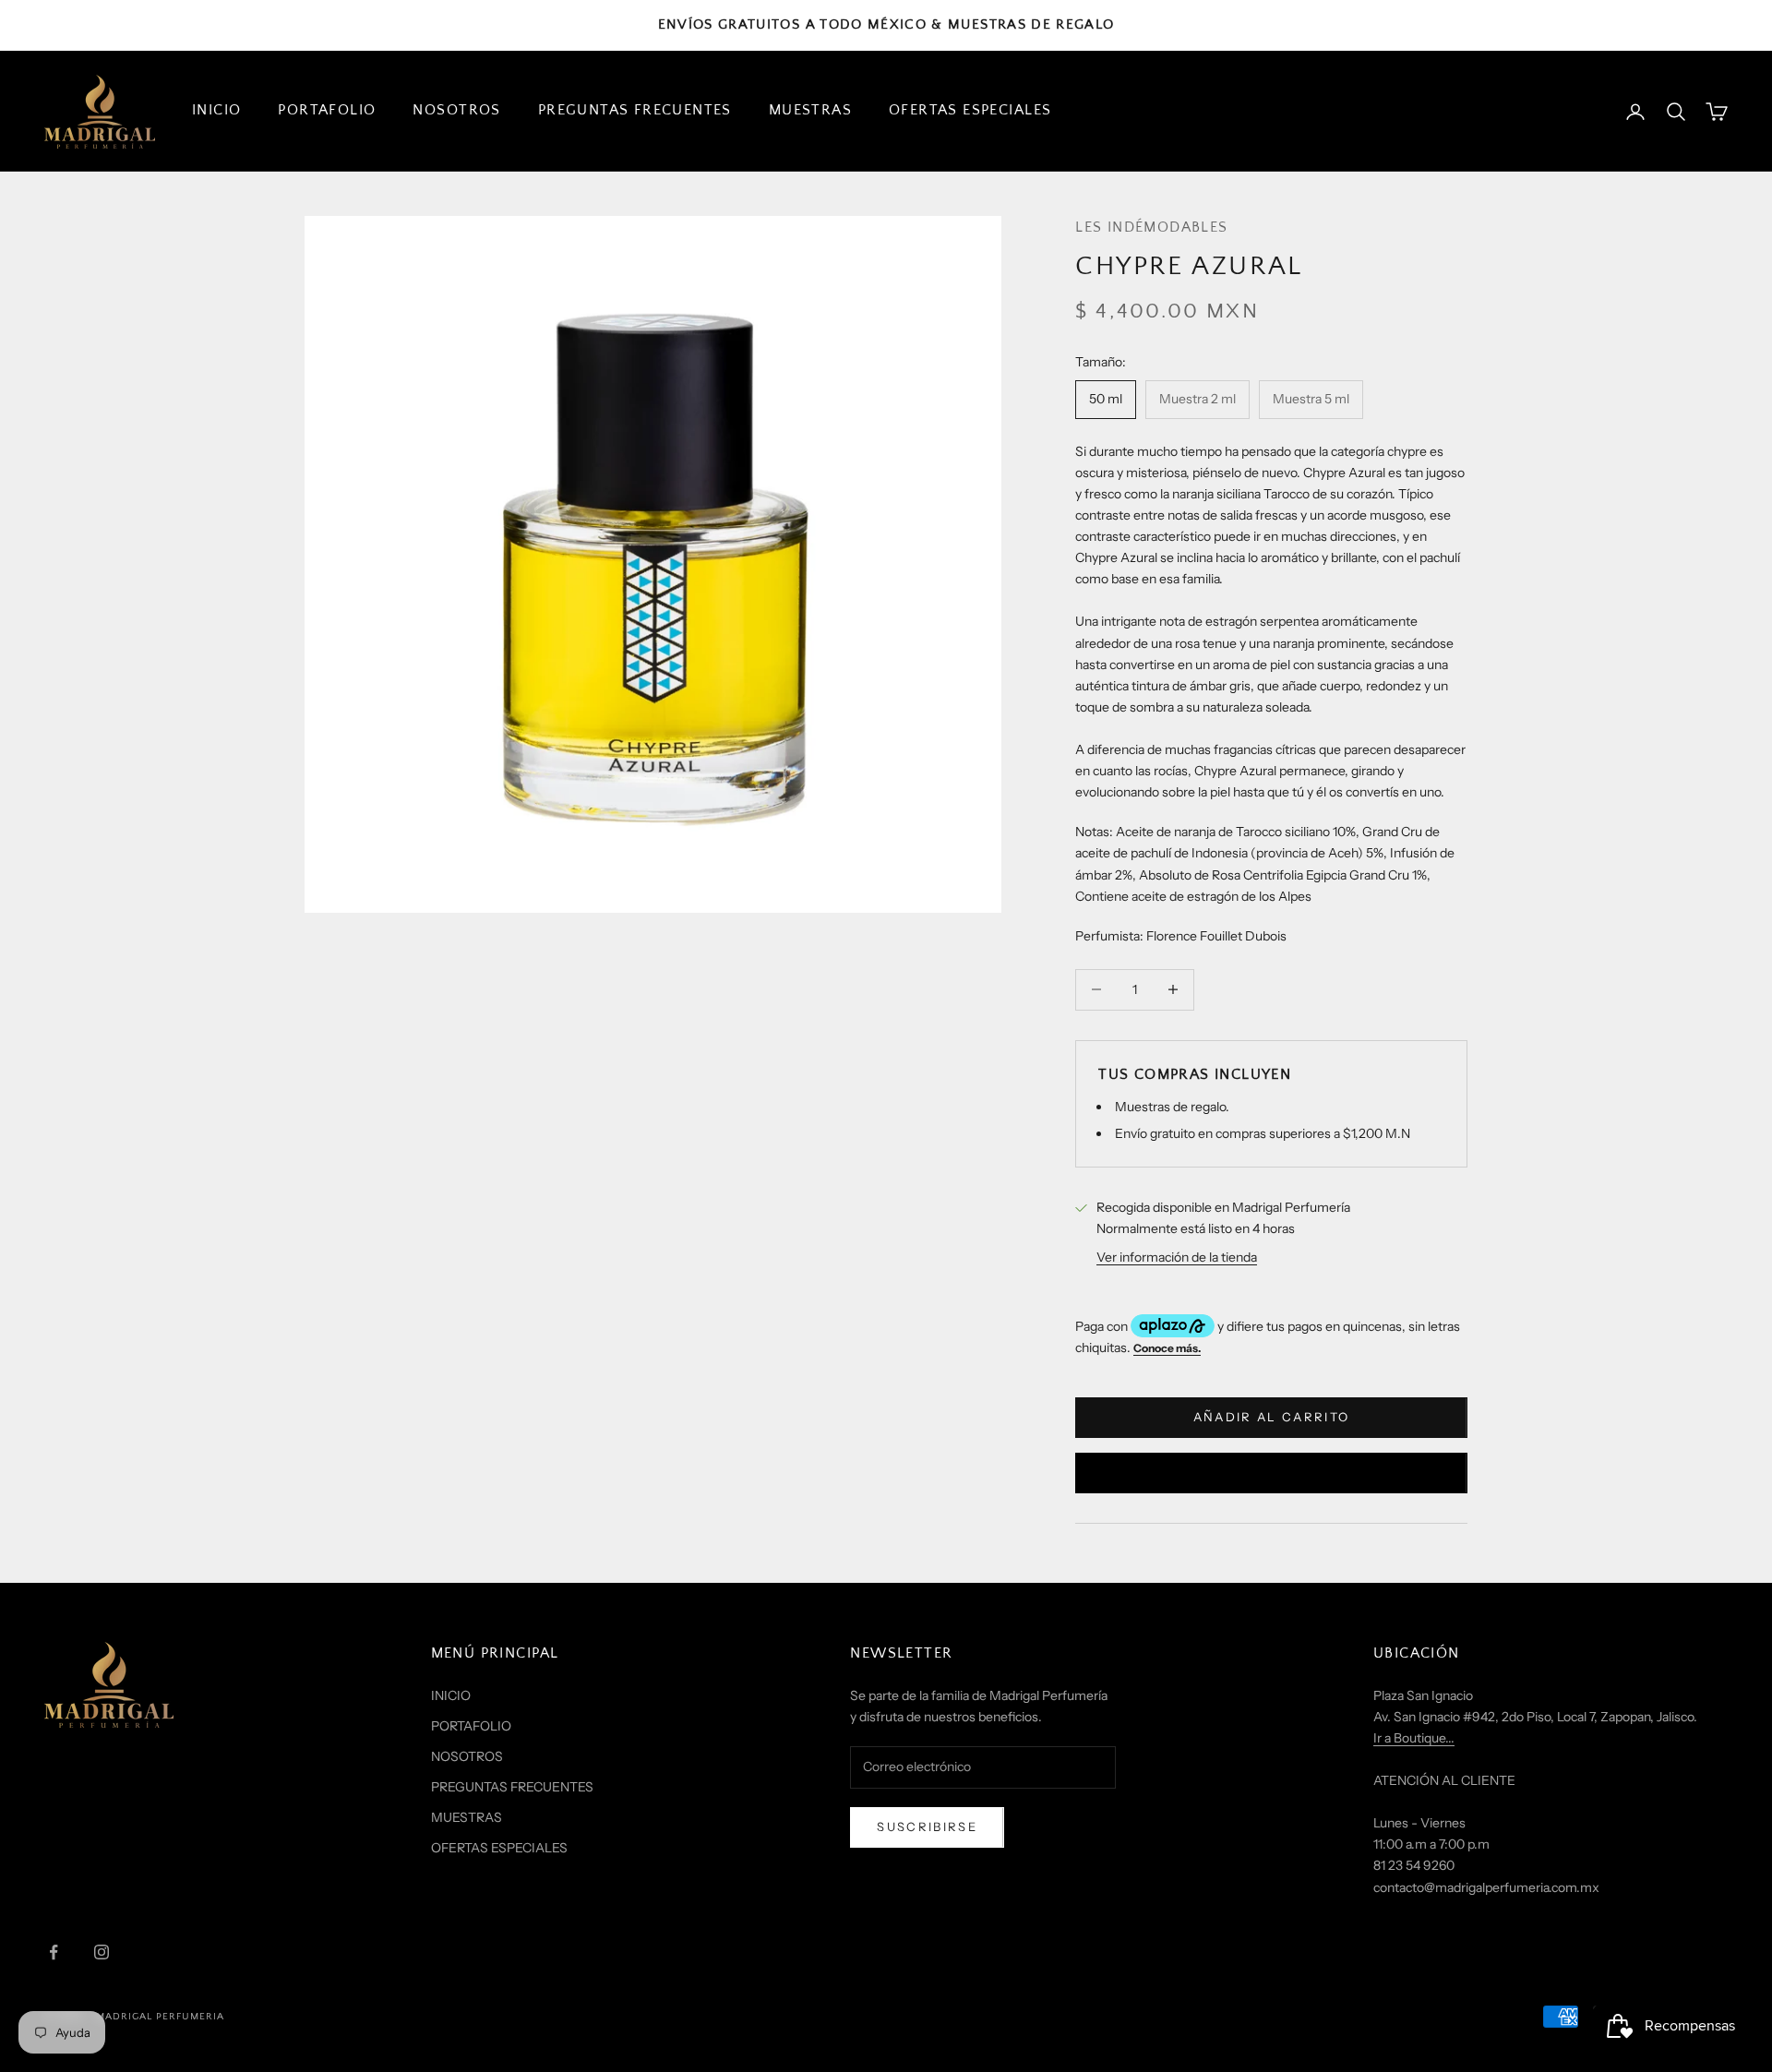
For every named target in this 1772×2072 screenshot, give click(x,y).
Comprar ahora (1271, 1472)
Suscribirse (927, 1826)
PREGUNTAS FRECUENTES (635, 110)
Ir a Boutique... (1414, 1738)
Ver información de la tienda (1177, 1257)
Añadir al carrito (1272, 1417)
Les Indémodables (1151, 228)
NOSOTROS (456, 110)
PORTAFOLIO (327, 110)
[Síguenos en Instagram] (102, 1952)
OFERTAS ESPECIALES (970, 110)
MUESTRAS (810, 110)
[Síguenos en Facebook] (54, 1952)
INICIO (216, 110)
